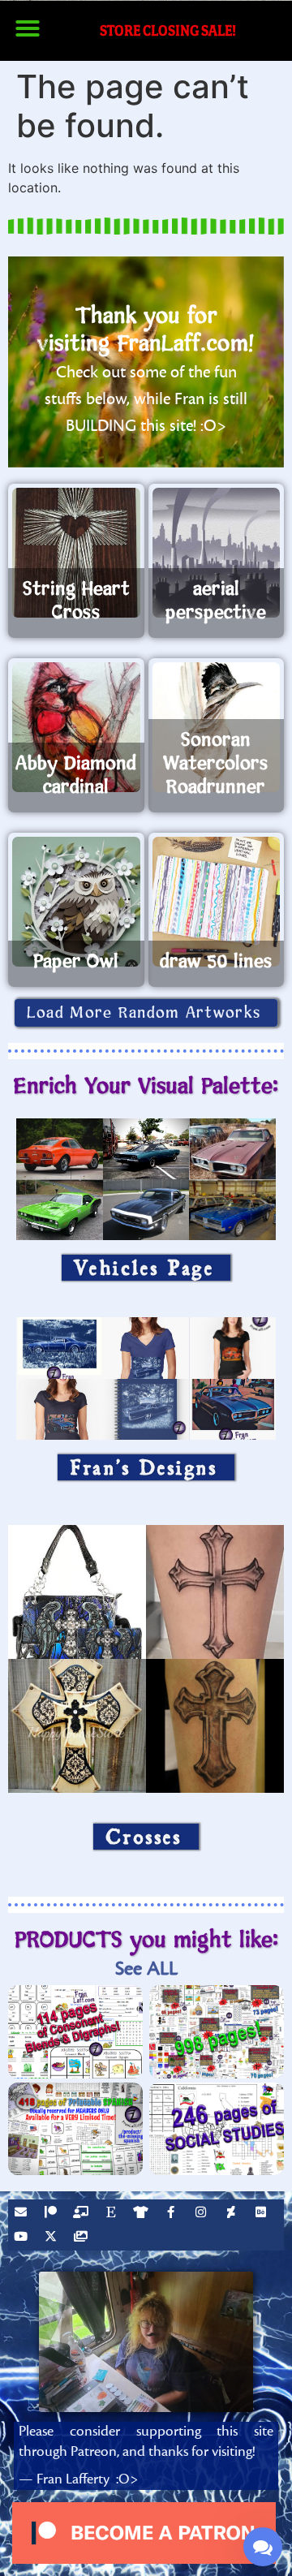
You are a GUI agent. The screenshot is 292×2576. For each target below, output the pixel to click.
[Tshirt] (143, 2214)
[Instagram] (203, 2214)
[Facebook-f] (173, 2214)
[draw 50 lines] (217, 902)
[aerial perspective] (217, 553)
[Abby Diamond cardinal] (76, 727)
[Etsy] (113, 2214)
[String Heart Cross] (76, 553)
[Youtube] (23, 2238)
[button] (28, 28)
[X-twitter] (53, 2238)
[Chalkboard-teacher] (83, 2214)
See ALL (146, 1969)
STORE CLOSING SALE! (168, 30)
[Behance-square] (263, 2214)
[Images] (83, 2238)
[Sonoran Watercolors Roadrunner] (217, 727)
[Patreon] (53, 2214)
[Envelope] (23, 2214)
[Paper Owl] (76, 902)
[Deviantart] (233, 2214)
